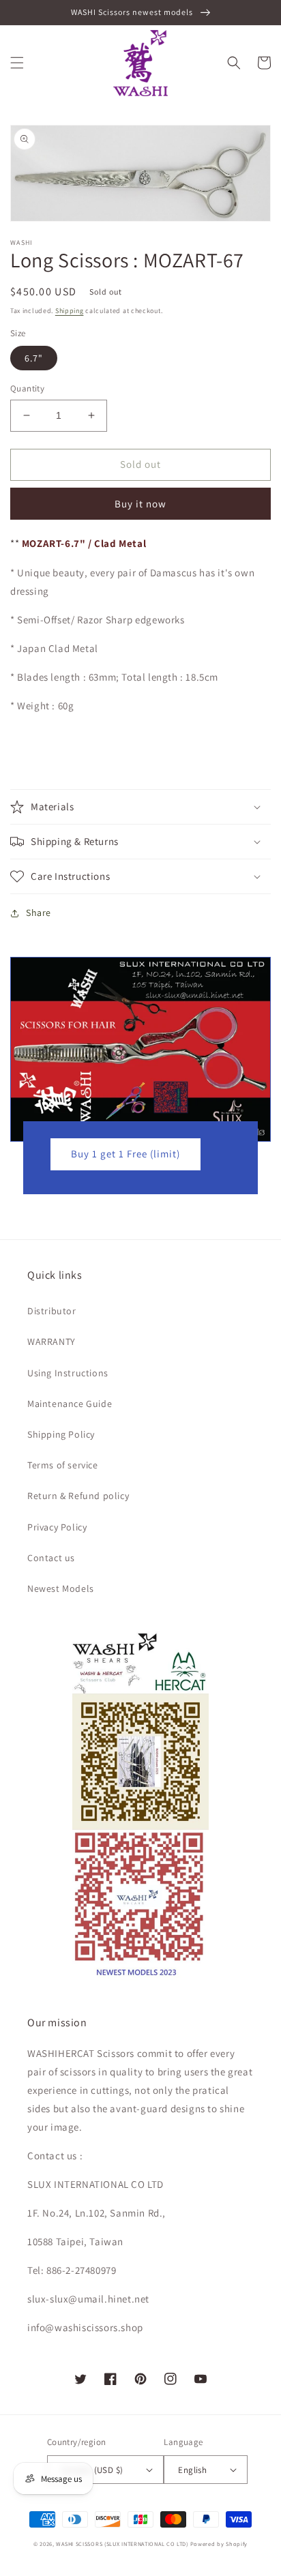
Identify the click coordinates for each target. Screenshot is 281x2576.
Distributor (52, 1311)
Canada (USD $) (92, 2470)
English (192, 2470)
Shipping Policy (61, 1434)
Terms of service (63, 1465)
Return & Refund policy (78, 1496)
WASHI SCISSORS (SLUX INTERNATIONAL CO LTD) (122, 2544)
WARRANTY (51, 1342)
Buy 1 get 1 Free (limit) (125, 1154)
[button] (17, 63)
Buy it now (140, 504)
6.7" (34, 358)
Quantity (27, 388)
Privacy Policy (57, 1527)
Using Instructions (68, 1373)
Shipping (70, 311)
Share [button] (39, 913)
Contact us (51, 1558)
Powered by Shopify (219, 2544)
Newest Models (61, 1588)
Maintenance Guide (70, 1404)
